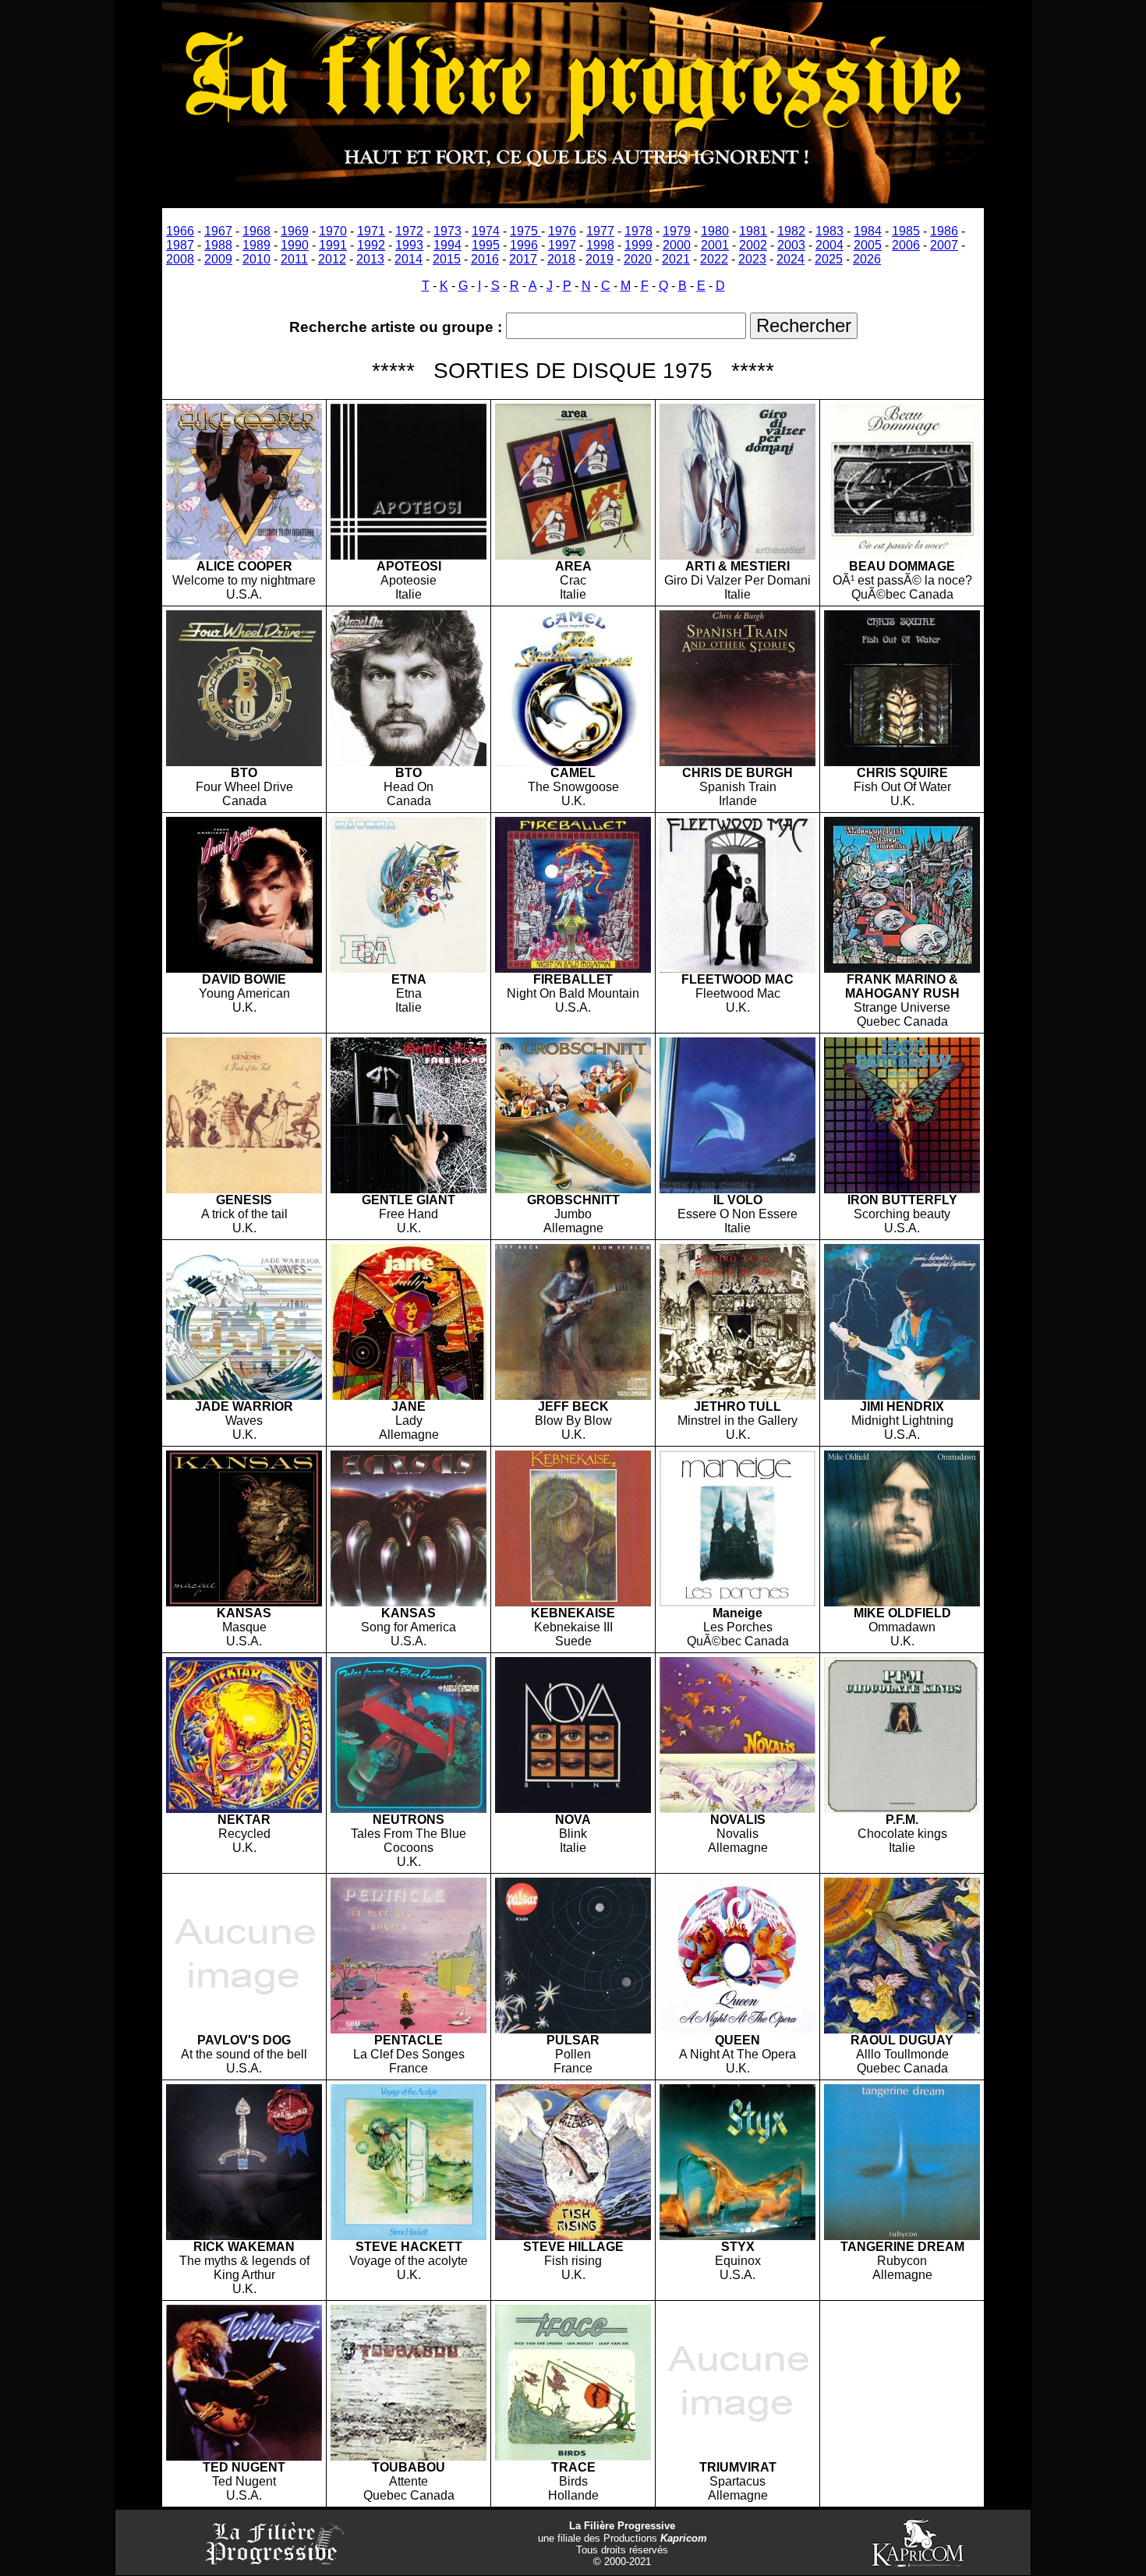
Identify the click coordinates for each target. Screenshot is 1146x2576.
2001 (715, 245)
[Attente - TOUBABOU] (409, 2456)
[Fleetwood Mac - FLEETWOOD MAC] (737, 968)
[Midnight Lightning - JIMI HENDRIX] (902, 1396)
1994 (447, 245)
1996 (524, 245)
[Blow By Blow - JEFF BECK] (573, 1396)
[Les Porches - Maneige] (737, 1602)
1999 (638, 245)
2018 (561, 259)
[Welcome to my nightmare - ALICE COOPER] (244, 555)
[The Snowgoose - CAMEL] (573, 762)
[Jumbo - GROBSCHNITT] (573, 1189)
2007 (944, 245)
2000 (677, 245)
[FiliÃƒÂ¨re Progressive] (573, 199)
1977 (600, 231)
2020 (638, 259)
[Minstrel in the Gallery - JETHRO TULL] (737, 1396)
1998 (600, 245)
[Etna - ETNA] (409, 968)
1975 (525, 231)
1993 (409, 245)
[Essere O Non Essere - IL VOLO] (737, 1189)
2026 (867, 259)
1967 (218, 231)
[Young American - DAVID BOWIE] (244, 968)
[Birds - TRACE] (573, 2456)
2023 (752, 259)
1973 (447, 231)
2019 (600, 259)
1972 (409, 231)
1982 (791, 231)
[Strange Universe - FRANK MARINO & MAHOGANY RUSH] (902, 968)
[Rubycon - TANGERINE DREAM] (902, 2236)
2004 (829, 245)
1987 (180, 245)
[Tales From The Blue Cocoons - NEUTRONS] (409, 1809)
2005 (868, 245)
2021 (676, 259)
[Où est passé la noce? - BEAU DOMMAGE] (902, 555)
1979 (677, 231)
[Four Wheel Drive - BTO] (244, 762)
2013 (370, 259)
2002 (753, 245)
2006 (906, 245)
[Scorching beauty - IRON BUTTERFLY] (902, 1189)
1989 (256, 245)
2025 (829, 259)
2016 (485, 259)
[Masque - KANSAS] (244, 1602)
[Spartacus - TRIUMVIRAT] (737, 2456)
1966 (180, 231)
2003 (791, 245)
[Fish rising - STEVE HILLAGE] (573, 2236)
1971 (371, 231)
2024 (791, 259)
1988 (218, 245)
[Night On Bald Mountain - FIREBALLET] (573, 968)
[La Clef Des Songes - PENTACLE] (409, 2029)
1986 (944, 231)
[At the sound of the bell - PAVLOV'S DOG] (244, 2029)
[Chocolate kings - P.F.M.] (902, 1809)
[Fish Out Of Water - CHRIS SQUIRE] (902, 762)
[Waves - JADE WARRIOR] (244, 1396)
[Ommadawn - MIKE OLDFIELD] (902, 1602)
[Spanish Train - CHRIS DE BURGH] (737, 762)
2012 (332, 259)
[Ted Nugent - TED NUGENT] (244, 2456)
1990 (295, 245)
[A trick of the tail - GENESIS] (244, 1189)
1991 (333, 245)
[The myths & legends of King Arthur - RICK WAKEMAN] (244, 2236)
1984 (868, 231)
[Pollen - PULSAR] (573, 2029)
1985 (906, 231)
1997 (562, 245)
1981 (753, 231)
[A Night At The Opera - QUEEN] (737, 2029)
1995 (486, 245)
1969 (295, 231)
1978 (638, 231)
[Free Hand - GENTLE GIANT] (409, 1189)
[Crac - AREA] (573, 555)
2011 (294, 259)
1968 (256, 231)
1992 (371, 245)
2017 (523, 259)
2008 (180, 259)
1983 (829, 231)
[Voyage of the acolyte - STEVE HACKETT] (409, 2236)
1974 (486, 231)
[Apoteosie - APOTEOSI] (409, 555)
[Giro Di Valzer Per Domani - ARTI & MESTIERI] (737, 555)
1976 (562, 231)
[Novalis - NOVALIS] (737, 1809)
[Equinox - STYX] (737, 2236)
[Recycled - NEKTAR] (244, 1809)
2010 (256, 259)
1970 (333, 231)
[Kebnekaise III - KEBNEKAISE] (573, 1602)
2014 (409, 259)
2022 (714, 259)
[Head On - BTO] (409, 762)
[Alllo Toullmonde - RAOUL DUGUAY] (902, 2029)
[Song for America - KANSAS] (409, 1602)
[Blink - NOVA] (573, 1809)
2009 (218, 259)
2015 (447, 259)
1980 (715, 231)
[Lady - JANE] (409, 1396)
